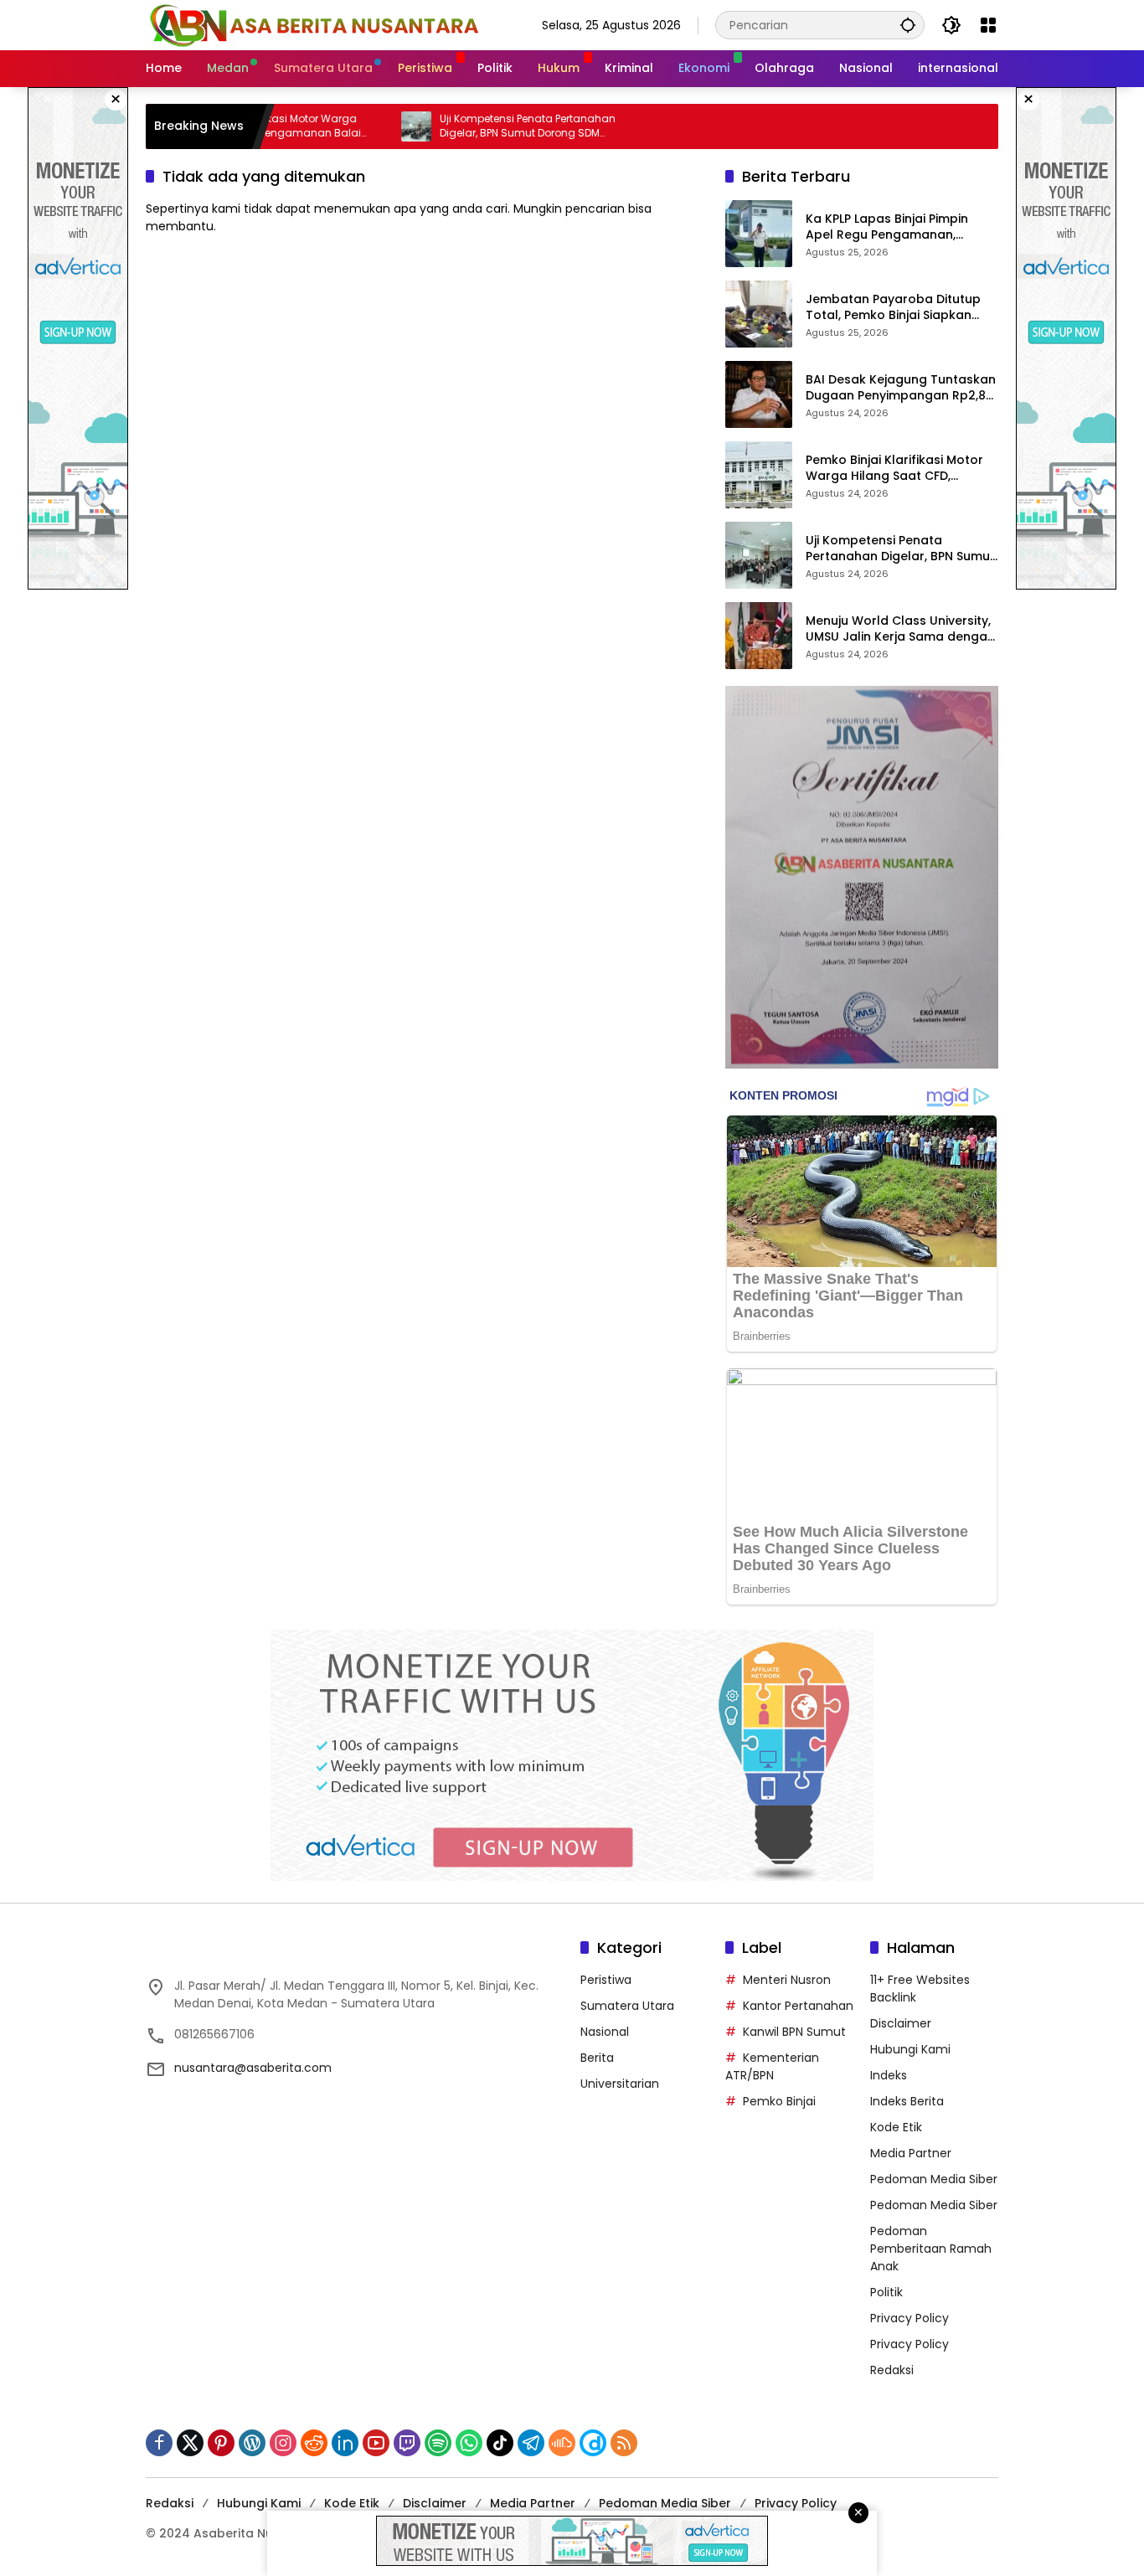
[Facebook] (159, 2443)
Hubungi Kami (910, 2049)
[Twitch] (407, 2443)
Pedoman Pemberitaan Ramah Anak (931, 2249)
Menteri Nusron (787, 1980)
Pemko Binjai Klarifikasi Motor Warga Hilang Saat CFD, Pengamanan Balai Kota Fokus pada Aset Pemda (899, 469)
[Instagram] (283, 2443)
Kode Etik (896, 2127)
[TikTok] (500, 2443)
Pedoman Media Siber (934, 2179)
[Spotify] (438, 2443)
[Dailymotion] (593, 2443)
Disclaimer (901, 2023)
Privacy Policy (910, 2318)
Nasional (605, 2032)
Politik (886, 2292)
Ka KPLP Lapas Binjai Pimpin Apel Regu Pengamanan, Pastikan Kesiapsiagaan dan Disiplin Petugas (893, 227)
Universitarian (620, 2084)
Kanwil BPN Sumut (794, 2032)
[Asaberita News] (313, 24)
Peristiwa (606, 1980)
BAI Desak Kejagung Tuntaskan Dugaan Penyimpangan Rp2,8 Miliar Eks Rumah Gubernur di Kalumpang (901, 388)
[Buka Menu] (988, 25)
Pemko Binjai (779, 2101)
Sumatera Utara (627, 2006)
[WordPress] (252, 2443)
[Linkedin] (345, 2443)
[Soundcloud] (562, 2443)
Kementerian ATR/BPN (772, 2066)
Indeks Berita (907, 2101)
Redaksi (892, 2370)
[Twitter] (190, 2443)
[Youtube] (376, 2443)
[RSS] (624, 2443)
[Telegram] (531, 2443)
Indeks (889, 2075)
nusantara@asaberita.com (253, 2068)
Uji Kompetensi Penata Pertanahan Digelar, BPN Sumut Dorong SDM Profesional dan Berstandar (466, 126)
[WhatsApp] (469, 2443)
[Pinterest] (221, 2443)
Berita (597, 2058)
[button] (908, 25)
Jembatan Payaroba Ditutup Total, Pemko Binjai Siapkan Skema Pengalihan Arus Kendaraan (893, 308)
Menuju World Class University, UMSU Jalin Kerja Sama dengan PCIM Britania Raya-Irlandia (900, 629)
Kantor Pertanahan (798, 2006)
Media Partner (911, 2153)
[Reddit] (314, 2443)
